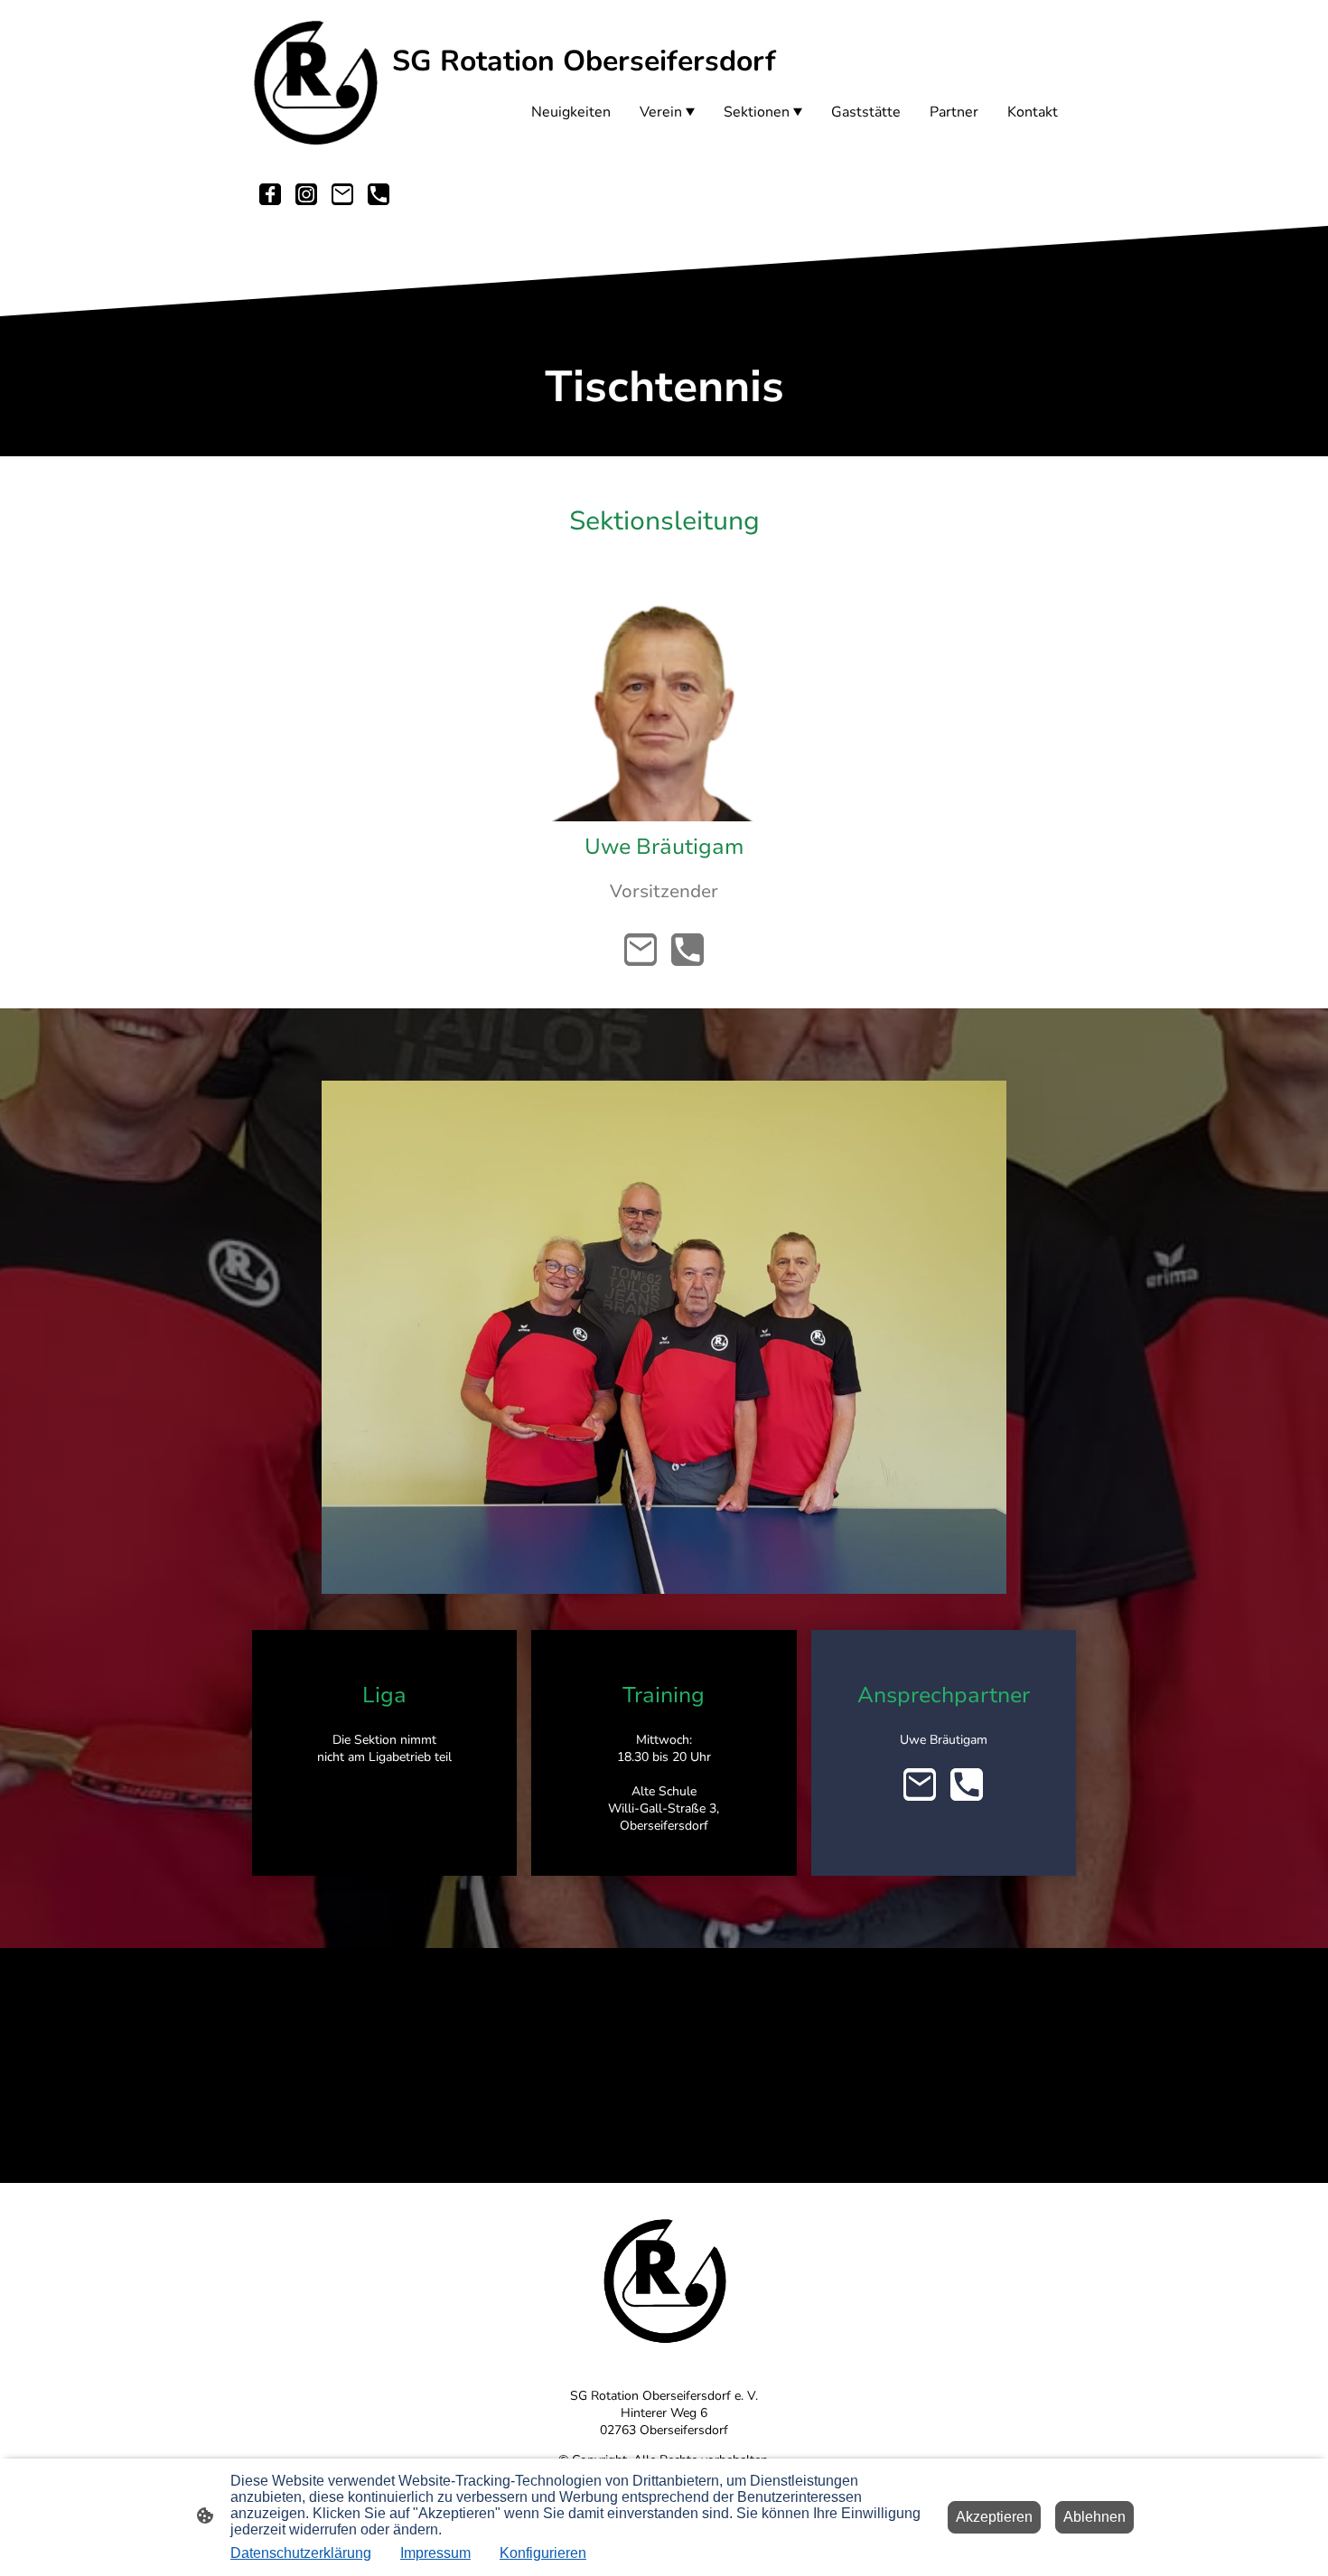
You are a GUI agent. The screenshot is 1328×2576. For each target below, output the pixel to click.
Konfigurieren (543, 2553)
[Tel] (379, 194)
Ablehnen (1094, 2517)
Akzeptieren (994, 2517)
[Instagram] (306, 194)
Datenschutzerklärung (301, 2553)
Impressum (435, 2553)
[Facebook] (270, 194)
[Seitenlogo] (315, 80)
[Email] (342, 194)
